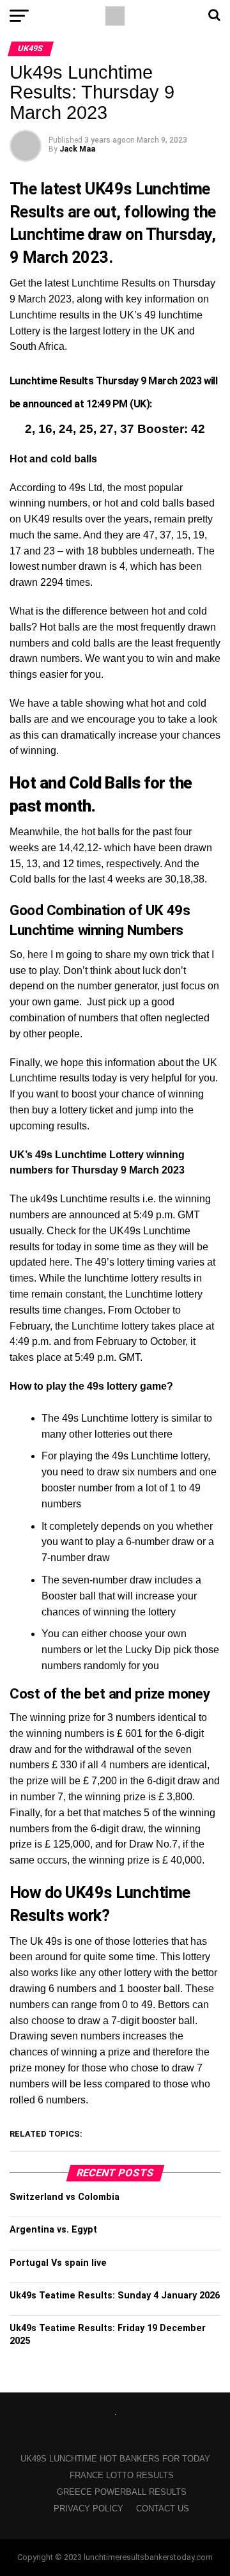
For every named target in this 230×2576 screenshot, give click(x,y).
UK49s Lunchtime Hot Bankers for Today (115, 2459)
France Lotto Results (122, 2475)
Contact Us (163, 2509)
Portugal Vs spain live (58, 2263)
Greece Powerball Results (122, 2492)
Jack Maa (77, 149)
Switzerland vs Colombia (65, 2197)
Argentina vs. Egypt (53, 2230)
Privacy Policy (88, 2509)
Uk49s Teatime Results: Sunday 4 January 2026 (115, 2296)
